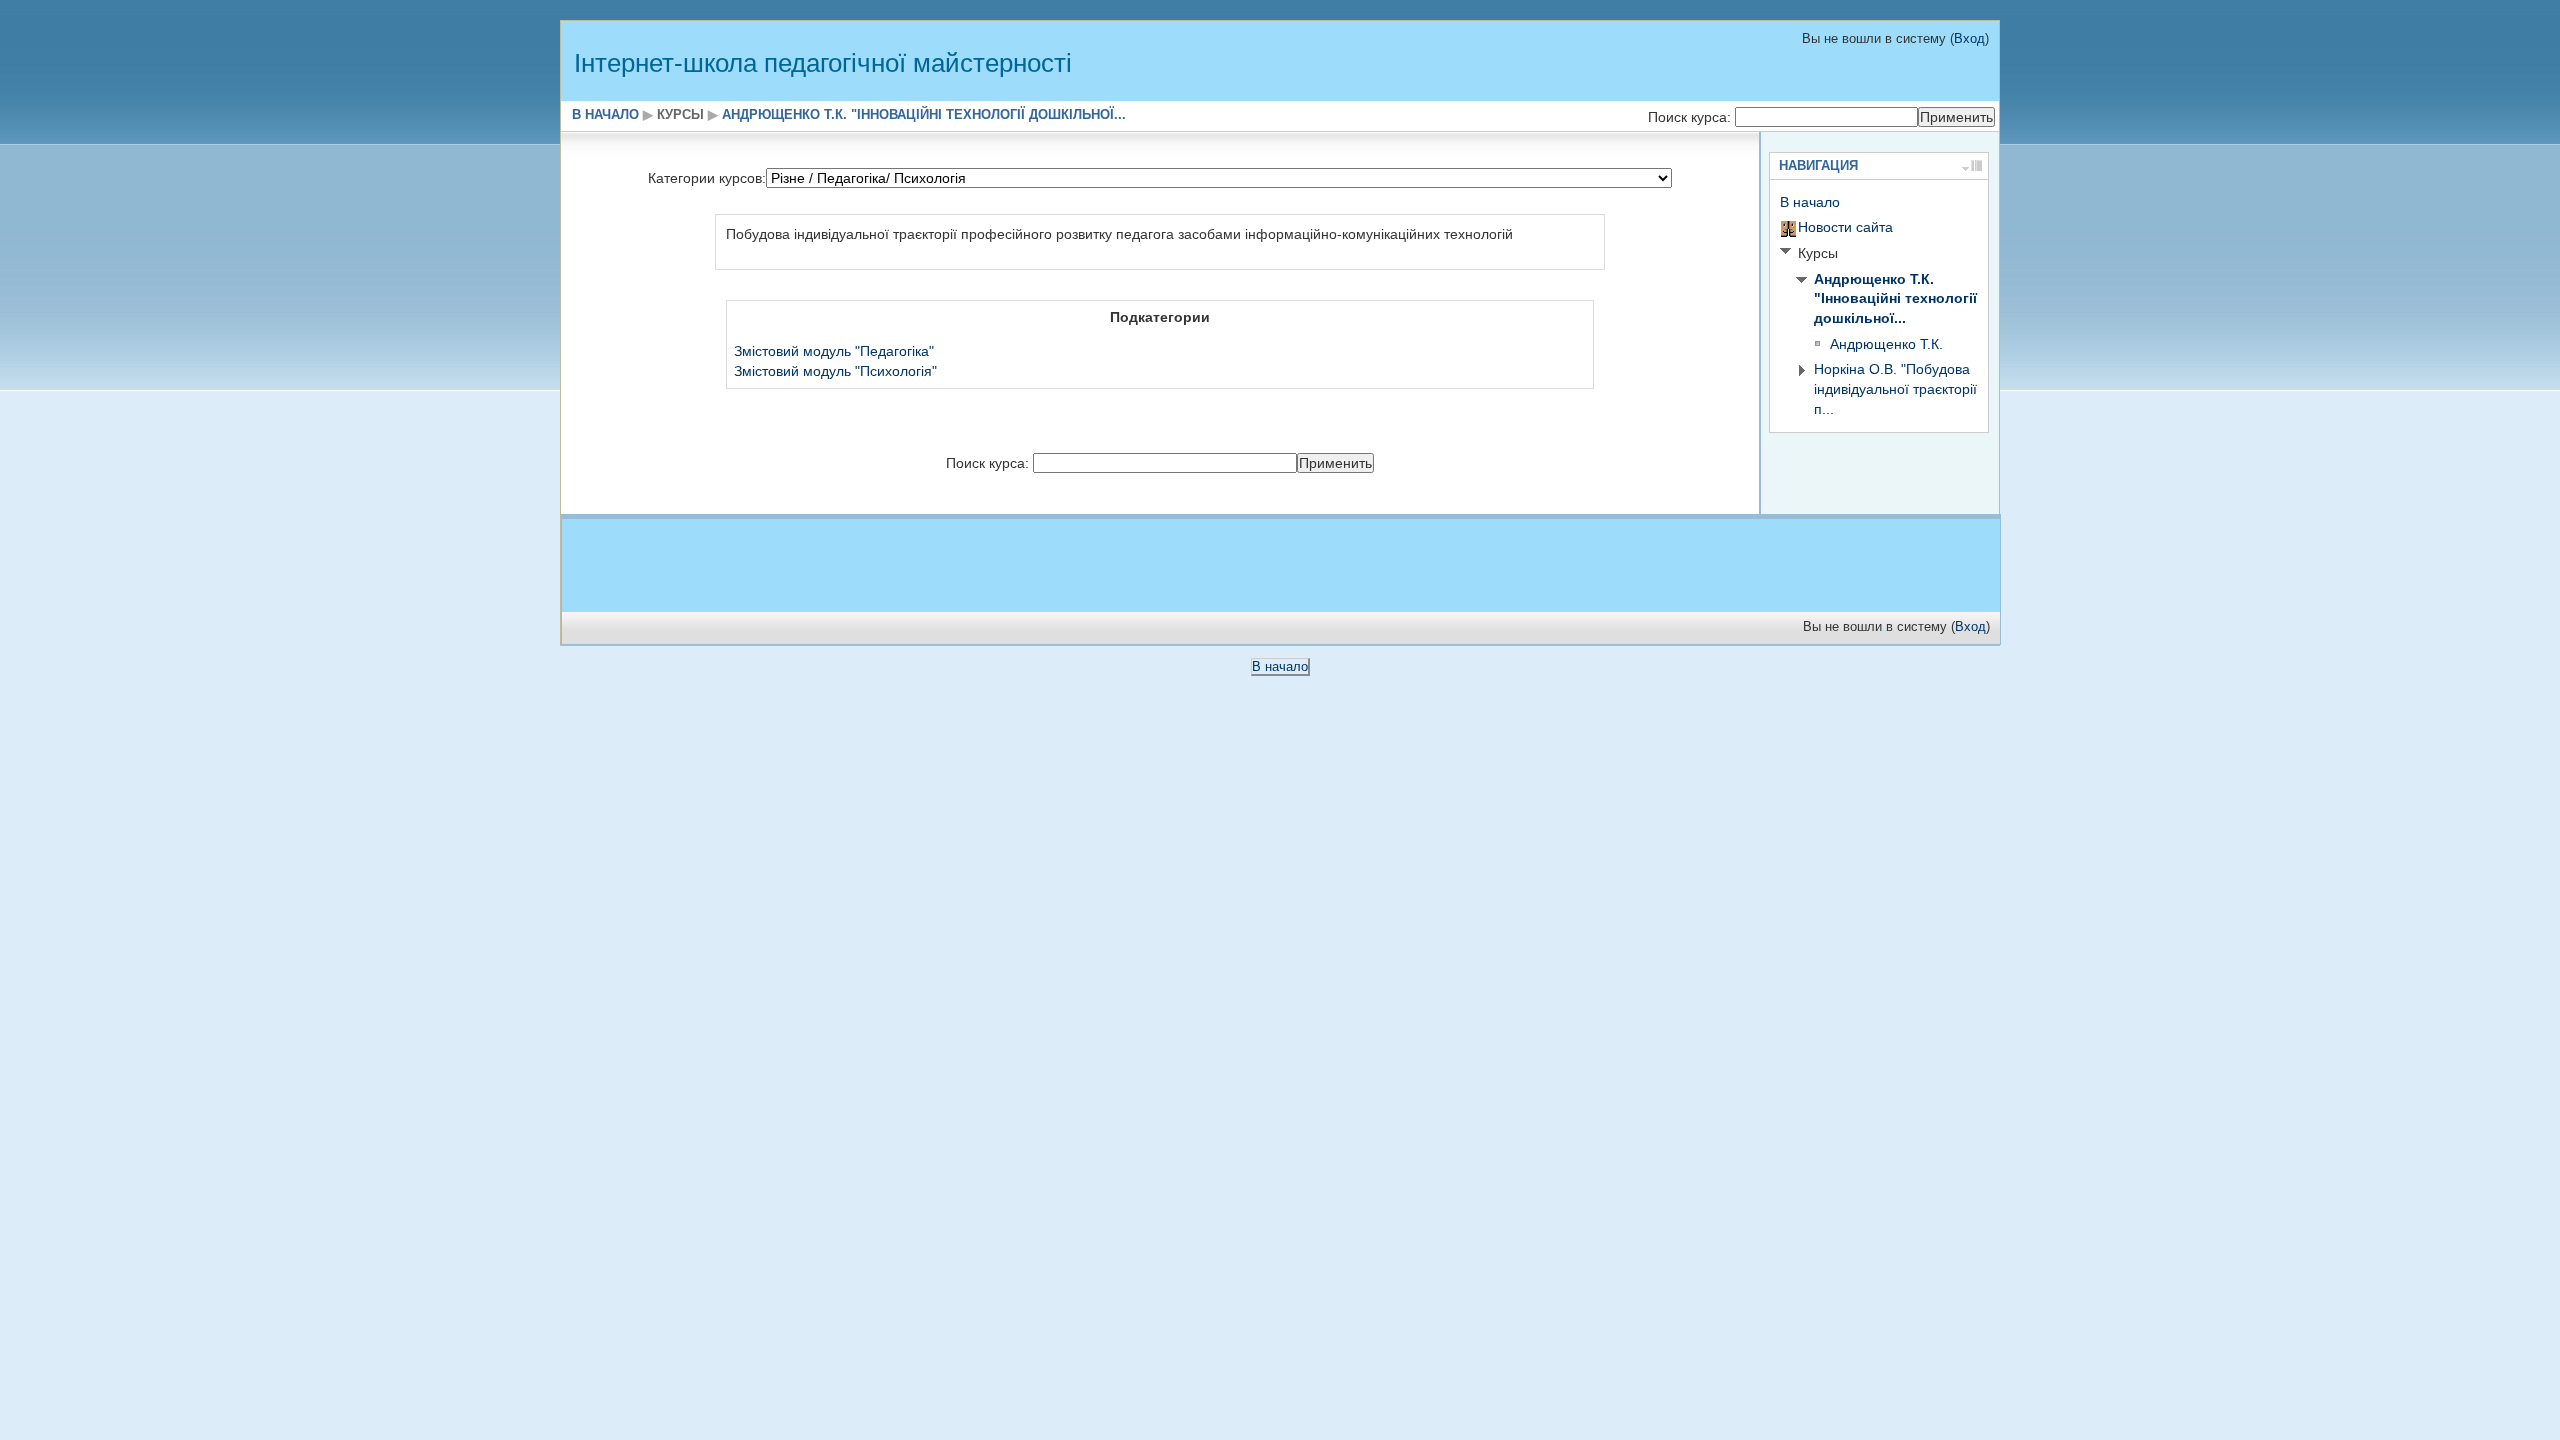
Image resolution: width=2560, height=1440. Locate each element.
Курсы (680, 115)
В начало (605, 115)
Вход (1969, 39)
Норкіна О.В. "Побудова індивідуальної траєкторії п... (1895, 388)
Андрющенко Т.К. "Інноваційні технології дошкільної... (924, 115)
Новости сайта (1845, 227)
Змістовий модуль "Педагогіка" (834, 351)
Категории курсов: (707, 178)
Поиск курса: (1691, 117)
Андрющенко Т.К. (1886, 344)
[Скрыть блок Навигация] (1965, 165)
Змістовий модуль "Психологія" (835, 371)
